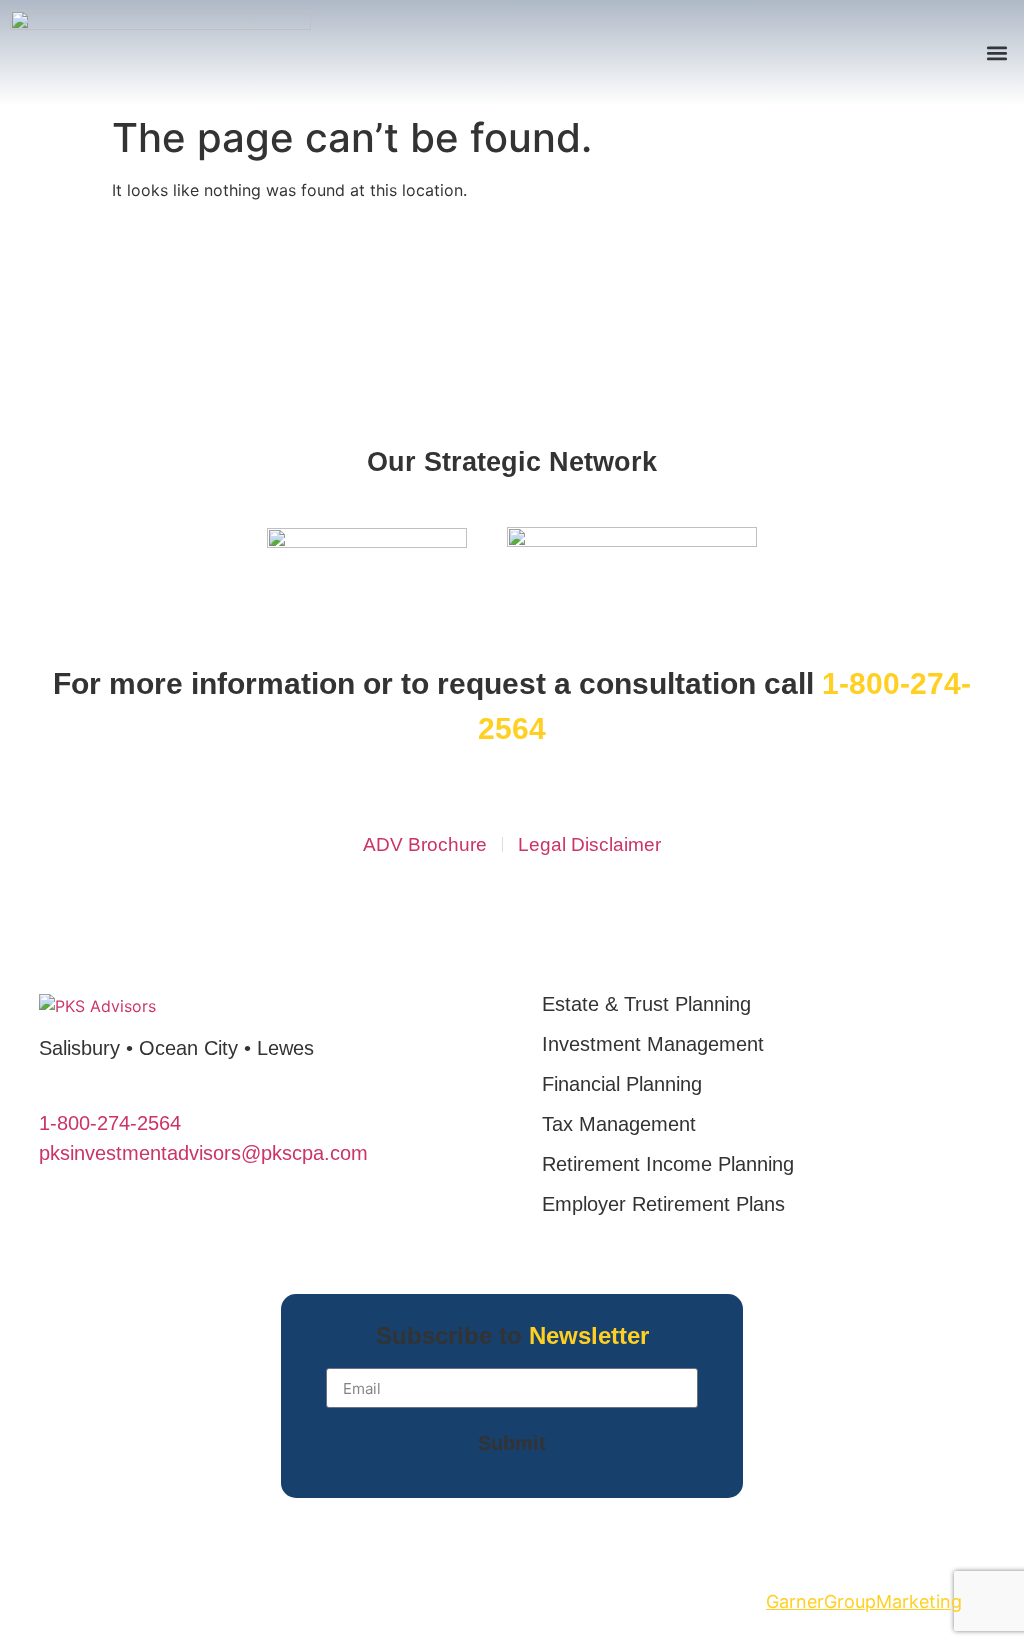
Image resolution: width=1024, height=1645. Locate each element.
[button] (997, 53)
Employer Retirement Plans (663, 1204)
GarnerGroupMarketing (864, 1601)
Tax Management (619, 1124)
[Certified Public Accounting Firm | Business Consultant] (367, 542)
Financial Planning (622, 1084)
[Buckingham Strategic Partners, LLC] (632, 541)
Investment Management (653, 1044)
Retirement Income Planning (668, 1164)
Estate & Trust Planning (646, 1004)
